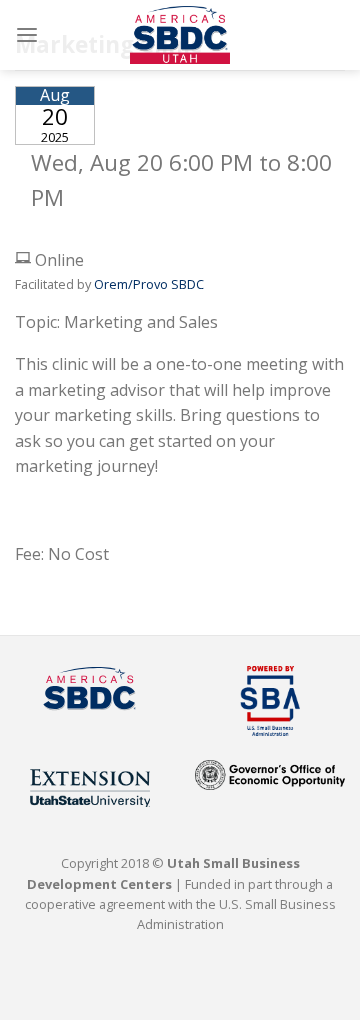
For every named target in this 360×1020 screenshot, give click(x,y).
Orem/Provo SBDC (149, 284)
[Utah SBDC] (180, 35)
